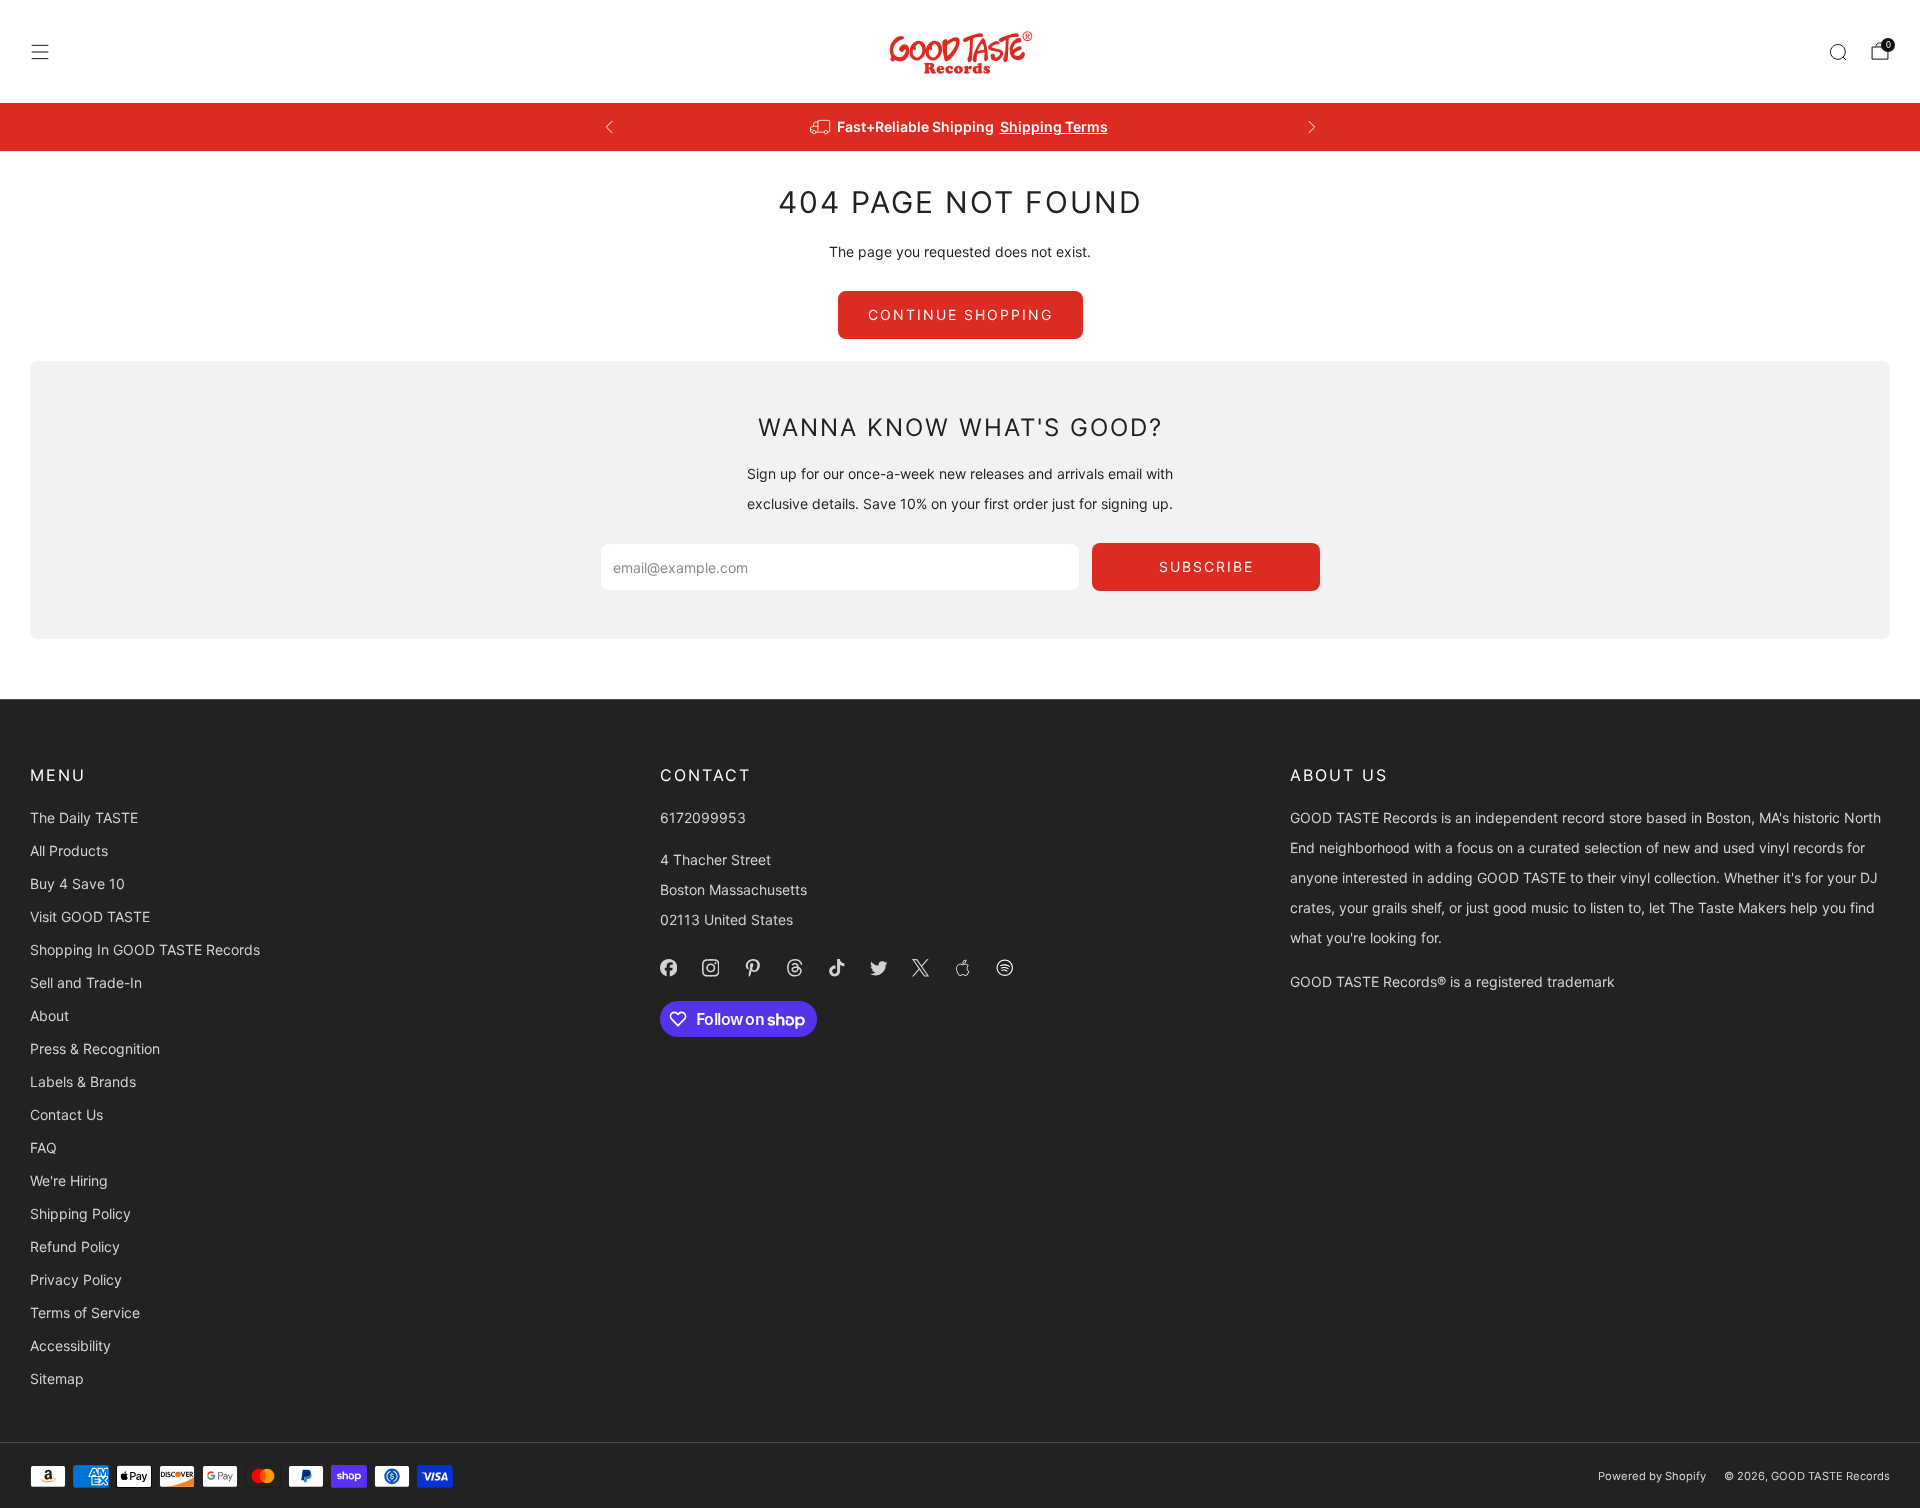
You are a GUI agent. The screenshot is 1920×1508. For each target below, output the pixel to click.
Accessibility (70, 1345)
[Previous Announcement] (609, 127)
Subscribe (1206, 566)
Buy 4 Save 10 (77, 883)
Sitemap (57, 1378)
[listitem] (960, 127)
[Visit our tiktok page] (836, 968)
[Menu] (40, 52)
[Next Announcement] (1312, 127)
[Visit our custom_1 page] (962, 968)
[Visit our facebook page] (668, 968)
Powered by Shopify (1652, 1476)
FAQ (43, 1147)
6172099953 (703, 817)
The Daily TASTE (84, 817)
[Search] (1838, 52)
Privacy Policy (76, 1279)
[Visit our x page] (920, 968)
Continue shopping (960, 314)
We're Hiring (69, 1180)
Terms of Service (85, 1312)
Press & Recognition (95, 1048)
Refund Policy (75, 1246)
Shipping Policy (80, 1213)
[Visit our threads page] (794, 968)
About (49, 1015)
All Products (69, 850)
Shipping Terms (1054, 126)
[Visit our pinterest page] (752, 968)
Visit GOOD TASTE (90, 916)
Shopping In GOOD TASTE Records (145, 949)
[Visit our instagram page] (710, 968)
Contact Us (66, 1114)
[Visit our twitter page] (878, 968)
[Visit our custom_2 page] (1004, 968)
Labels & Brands (83, 1081)
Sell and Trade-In (86, 982)
